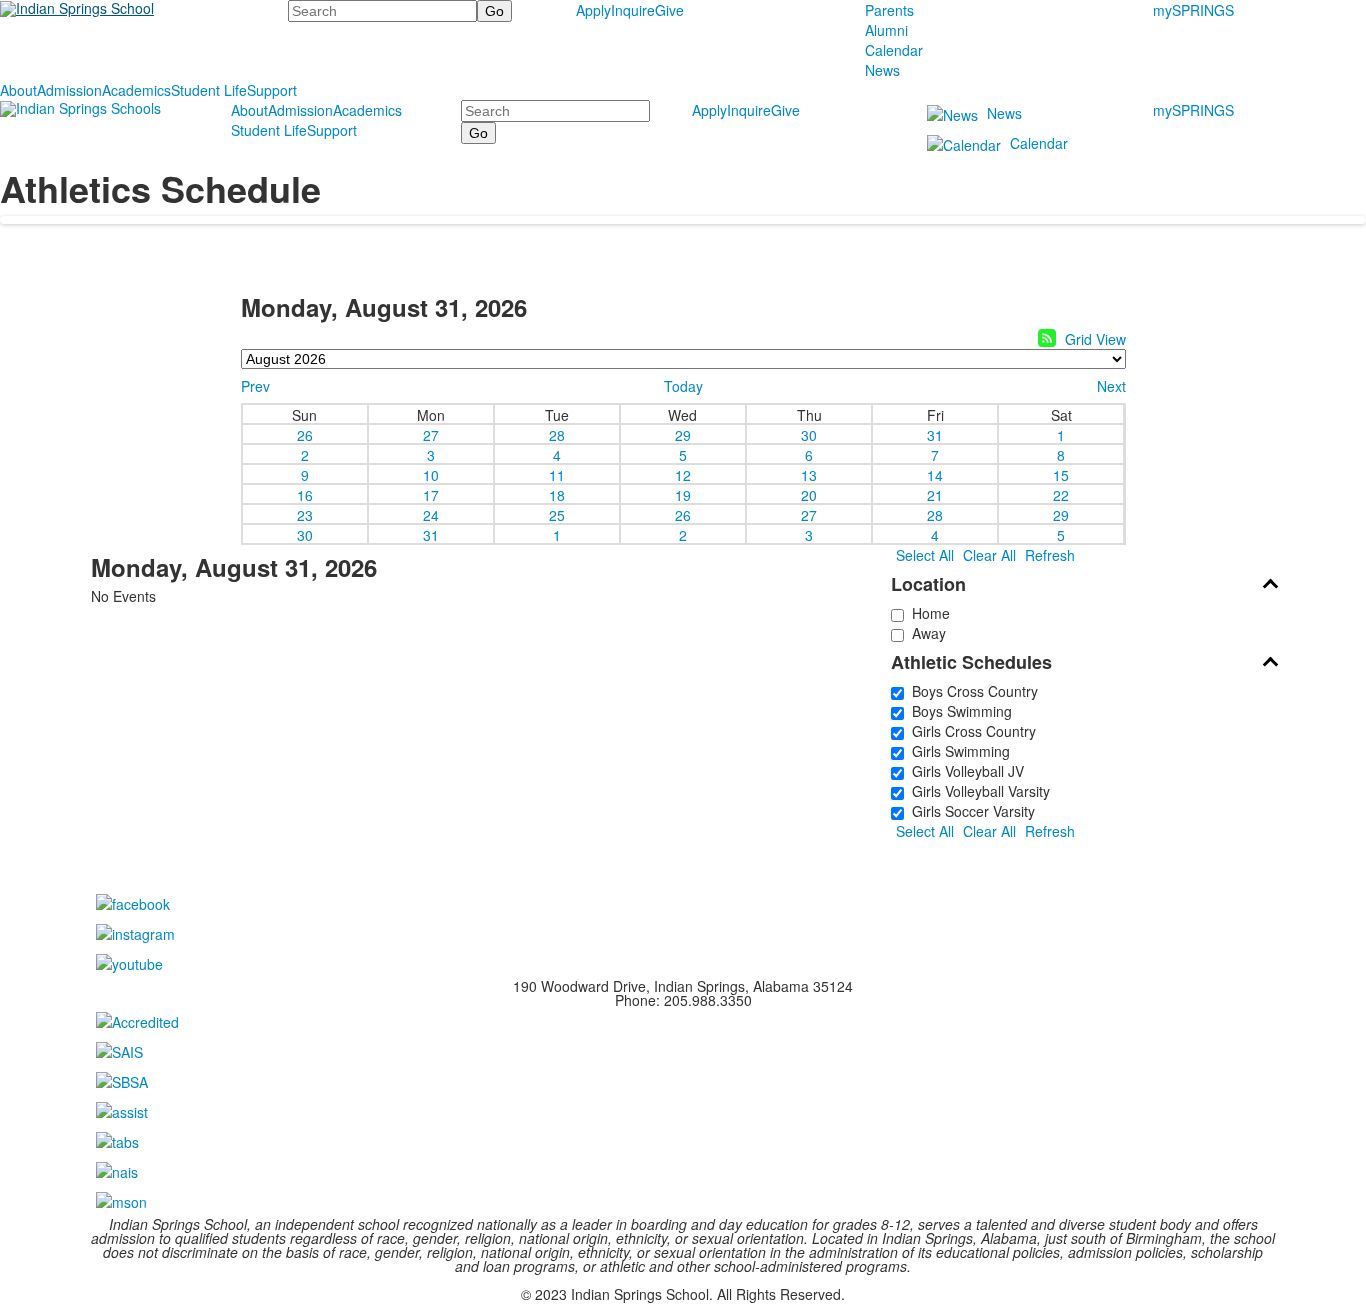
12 (683, 474)
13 (809, 474)
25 (557, 514)
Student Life (209, 90)
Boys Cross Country (971, 691)
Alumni (886, 30)
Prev (255, 386)
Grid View (1095, 339)
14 (935, 474)
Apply (593, 10)
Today (683, 386)
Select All (925, 555)
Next (1111, 386)
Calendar (894, 50)
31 (935, 434)
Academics (136, 90)
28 (557, 434)
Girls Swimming (957, 751)
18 (557, 494)
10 (431, 474)
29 (683, 434)
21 (935, 494)
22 (1061, 494)
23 (305, 514)
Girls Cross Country (970, 731)
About (18, 90)
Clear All (989, 555)
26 (305, 434)
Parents (889, 10)
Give (669, 10)
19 (683, 494)
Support (272, 90)
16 (305, 494)
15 (1061, 474)
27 (431, 434)
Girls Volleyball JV (964, 771)
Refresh (1050, 555)
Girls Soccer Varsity (969, 811)
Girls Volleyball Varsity (977, 791)
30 (809, 434)
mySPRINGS (1193, 10)
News (882, 70)
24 (431, 514)
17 (431, 494)
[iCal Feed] (1047, 338)
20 (809, 494)
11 (557, 474)
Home (927, 613)
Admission (69, 90)
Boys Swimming (958, 711)
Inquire (633, 10)
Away (925, 633)
